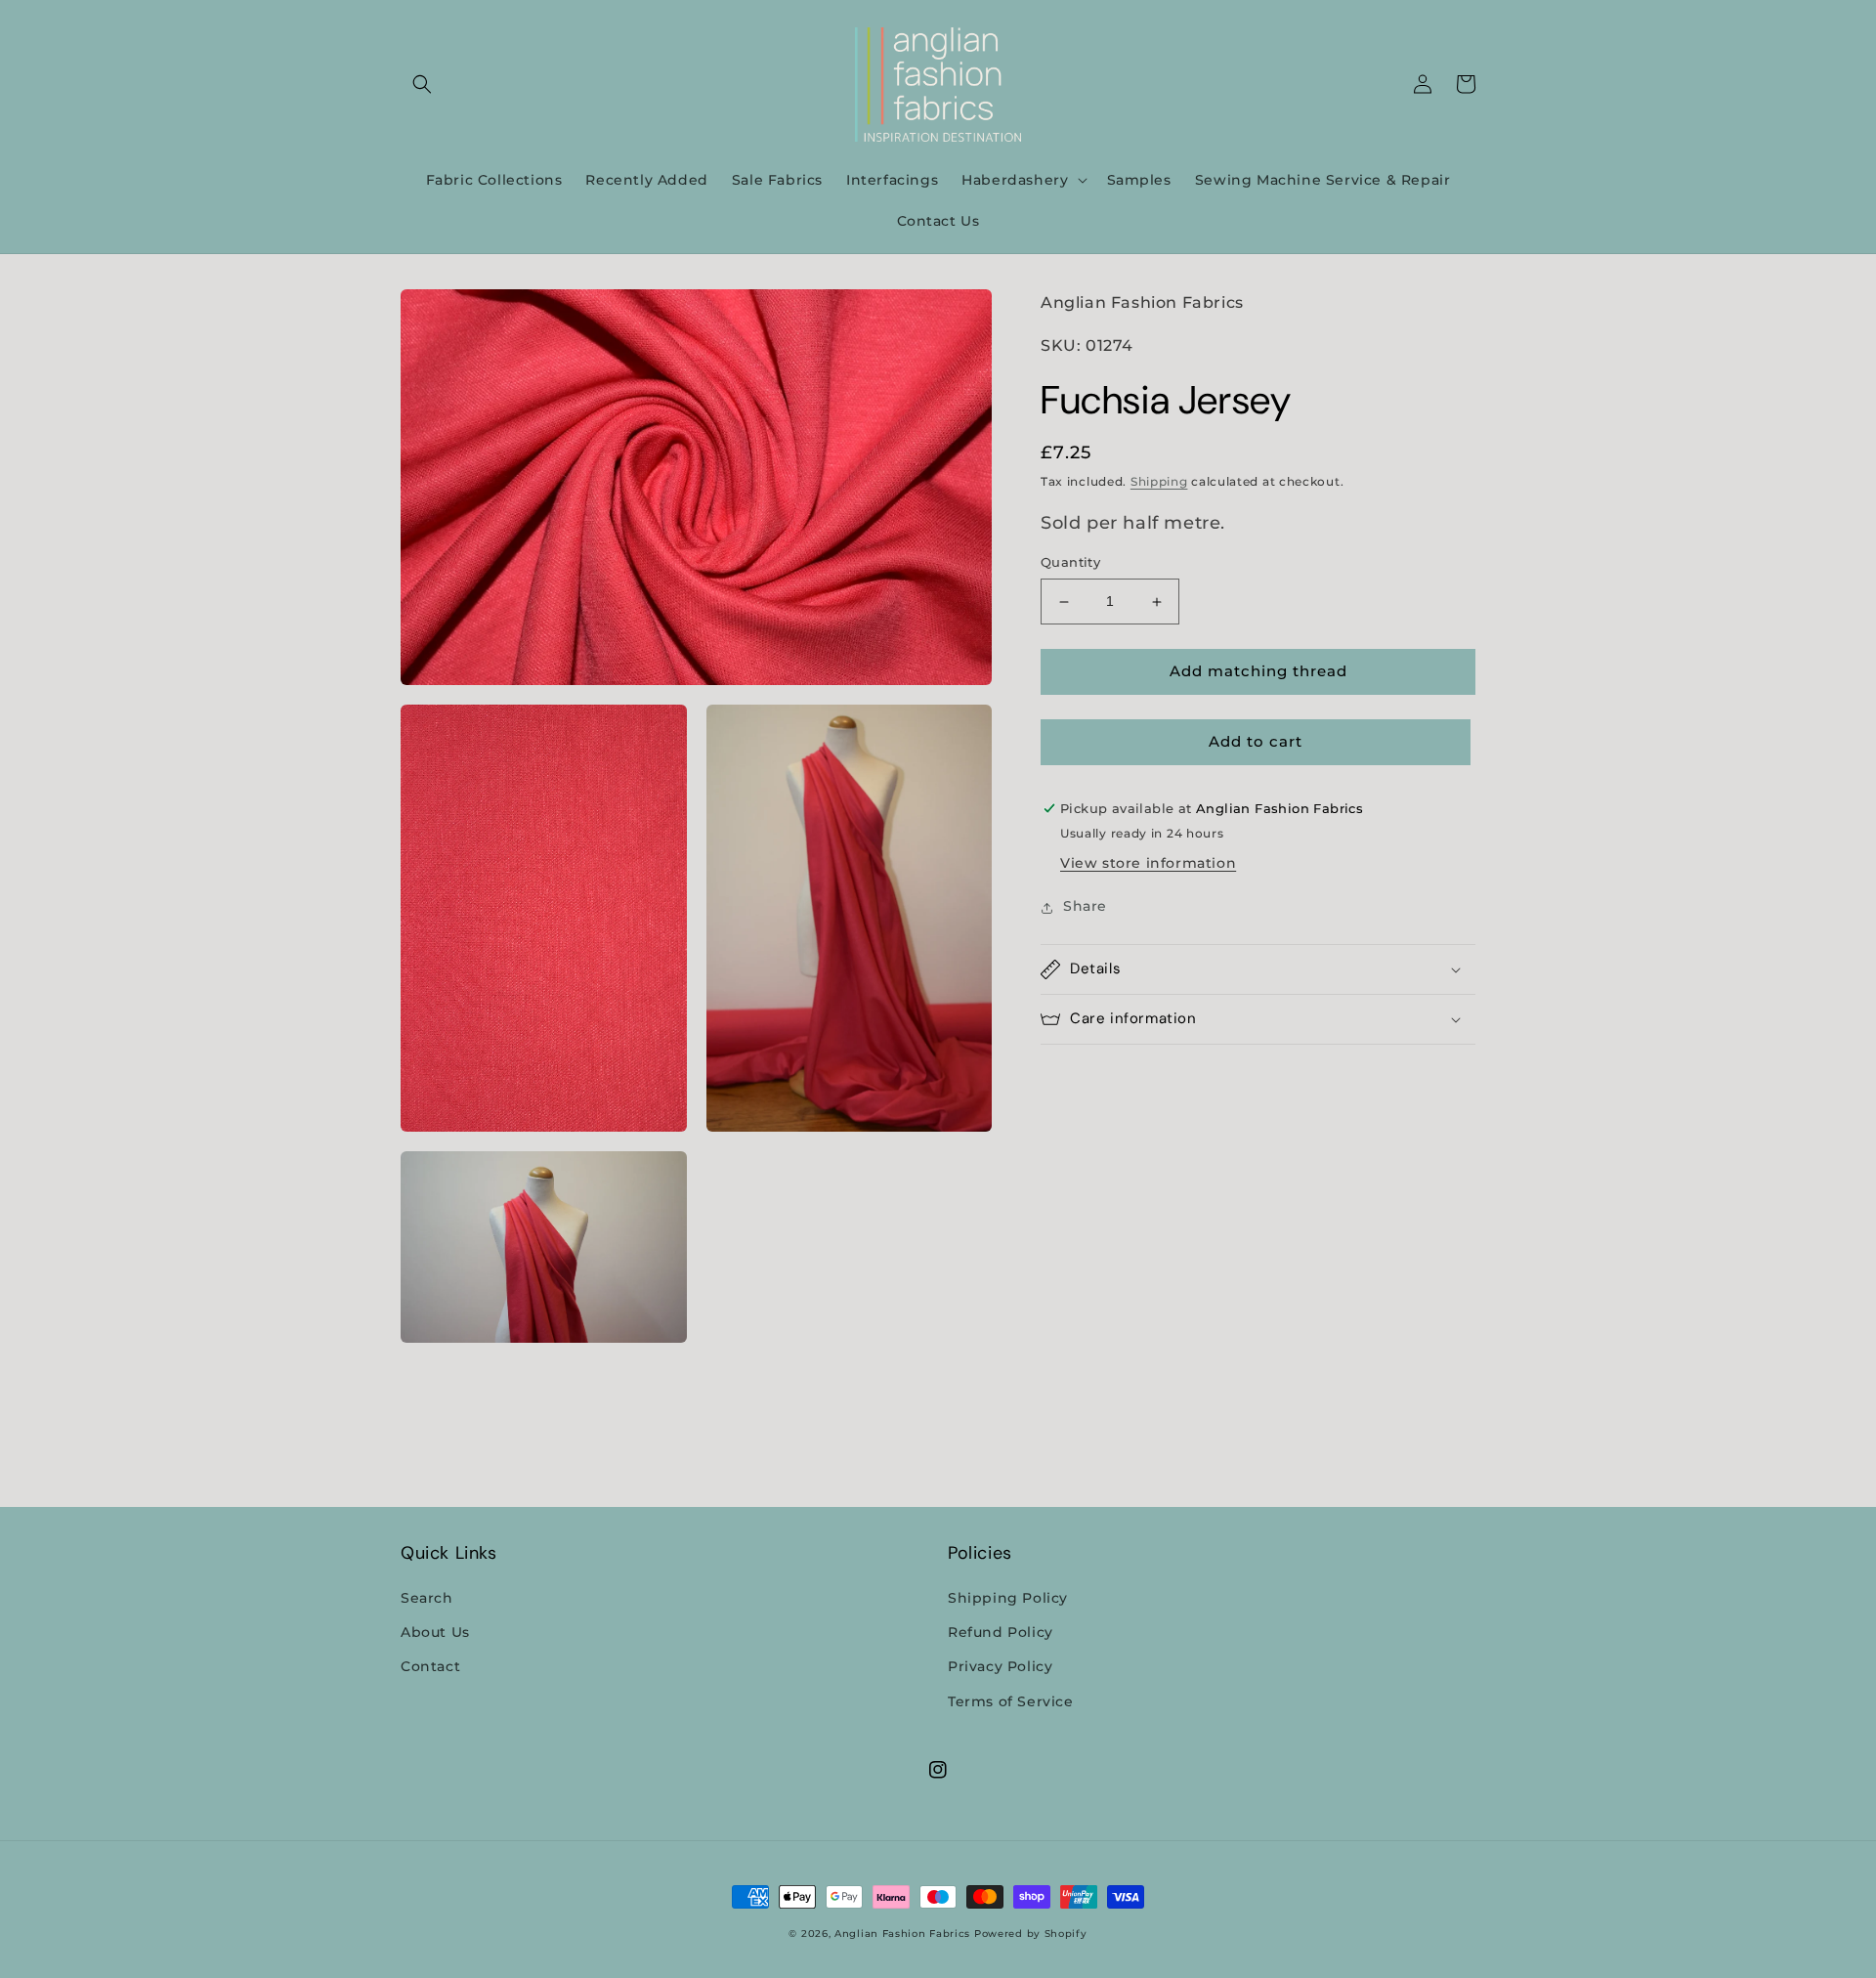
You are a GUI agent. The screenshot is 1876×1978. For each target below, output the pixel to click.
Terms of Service (1011, 1701)
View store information (1148, 864)
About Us (435, 1632)
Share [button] (1085, 907)
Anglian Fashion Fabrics (902, 1934)
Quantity (1070, 563)
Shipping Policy (1008, 1598)
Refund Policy (1001, 1632)
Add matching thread (1258, 672)
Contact (430, 1666)
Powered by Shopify (1031, 1934)
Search (427, 1598)
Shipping (1159, 482)
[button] (422, 84)
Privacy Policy (1000, 1666)
